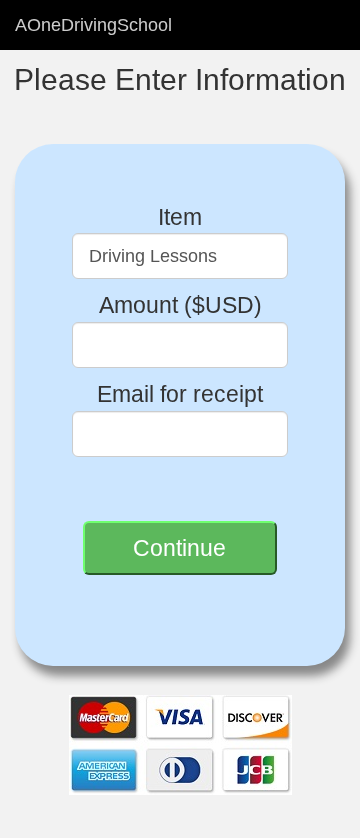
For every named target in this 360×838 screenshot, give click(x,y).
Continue (179, 548)
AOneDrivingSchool (93, 25)
